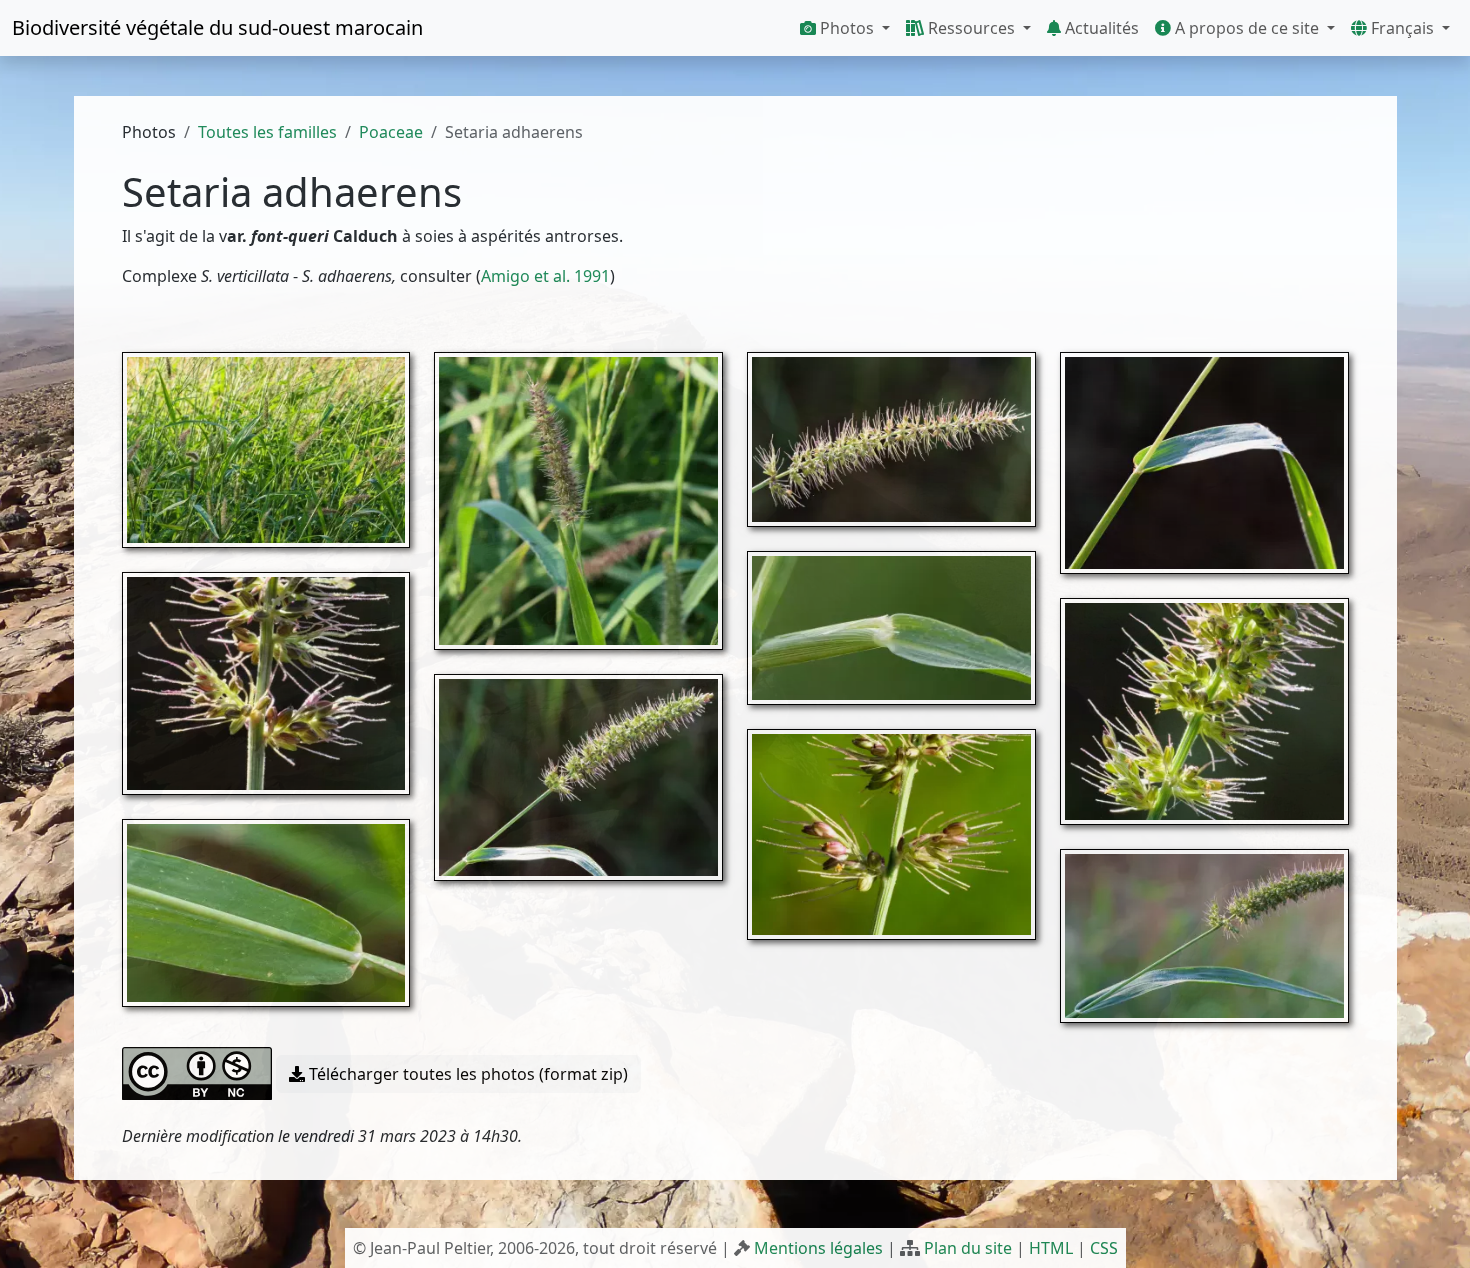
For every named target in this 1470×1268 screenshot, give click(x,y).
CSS (1104, 1248)
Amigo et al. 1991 (545, 276)
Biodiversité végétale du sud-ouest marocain (217, 27)
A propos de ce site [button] (1247, 28)
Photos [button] (847, 28)
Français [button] (1402, 28)
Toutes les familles (267, 132)
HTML (1051, 1248)
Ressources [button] (971, 28)
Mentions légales (818, 1248)
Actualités (1100, 28)
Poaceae (391, 132)
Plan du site (968, 1248)
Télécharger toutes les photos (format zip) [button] (466, 1074)
